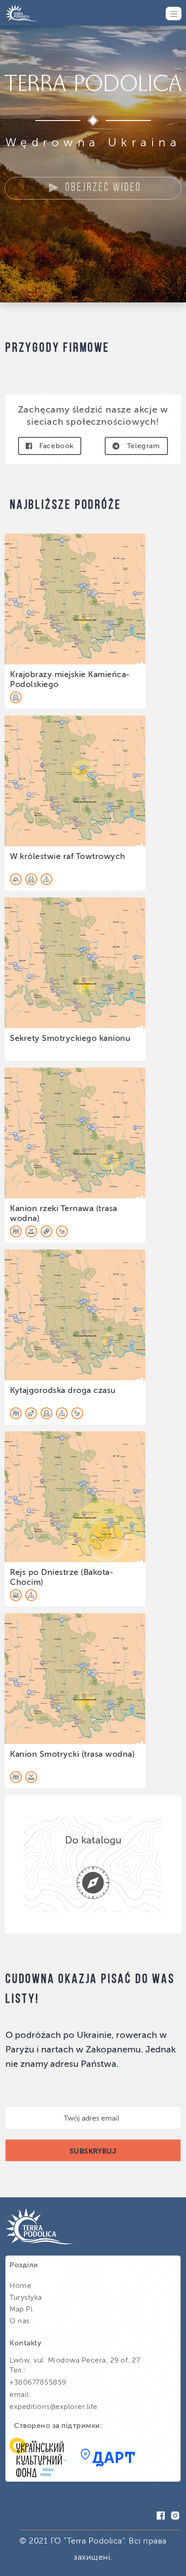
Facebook (56, 446)
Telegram (144, 446)
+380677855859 (38, 2382)
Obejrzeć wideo (103, 188)
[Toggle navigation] (174, 14)
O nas (20, 2321)
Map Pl (21, 2309)
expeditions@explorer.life (53, 2407)
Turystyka (26, 2297)
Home (20, 2286)
